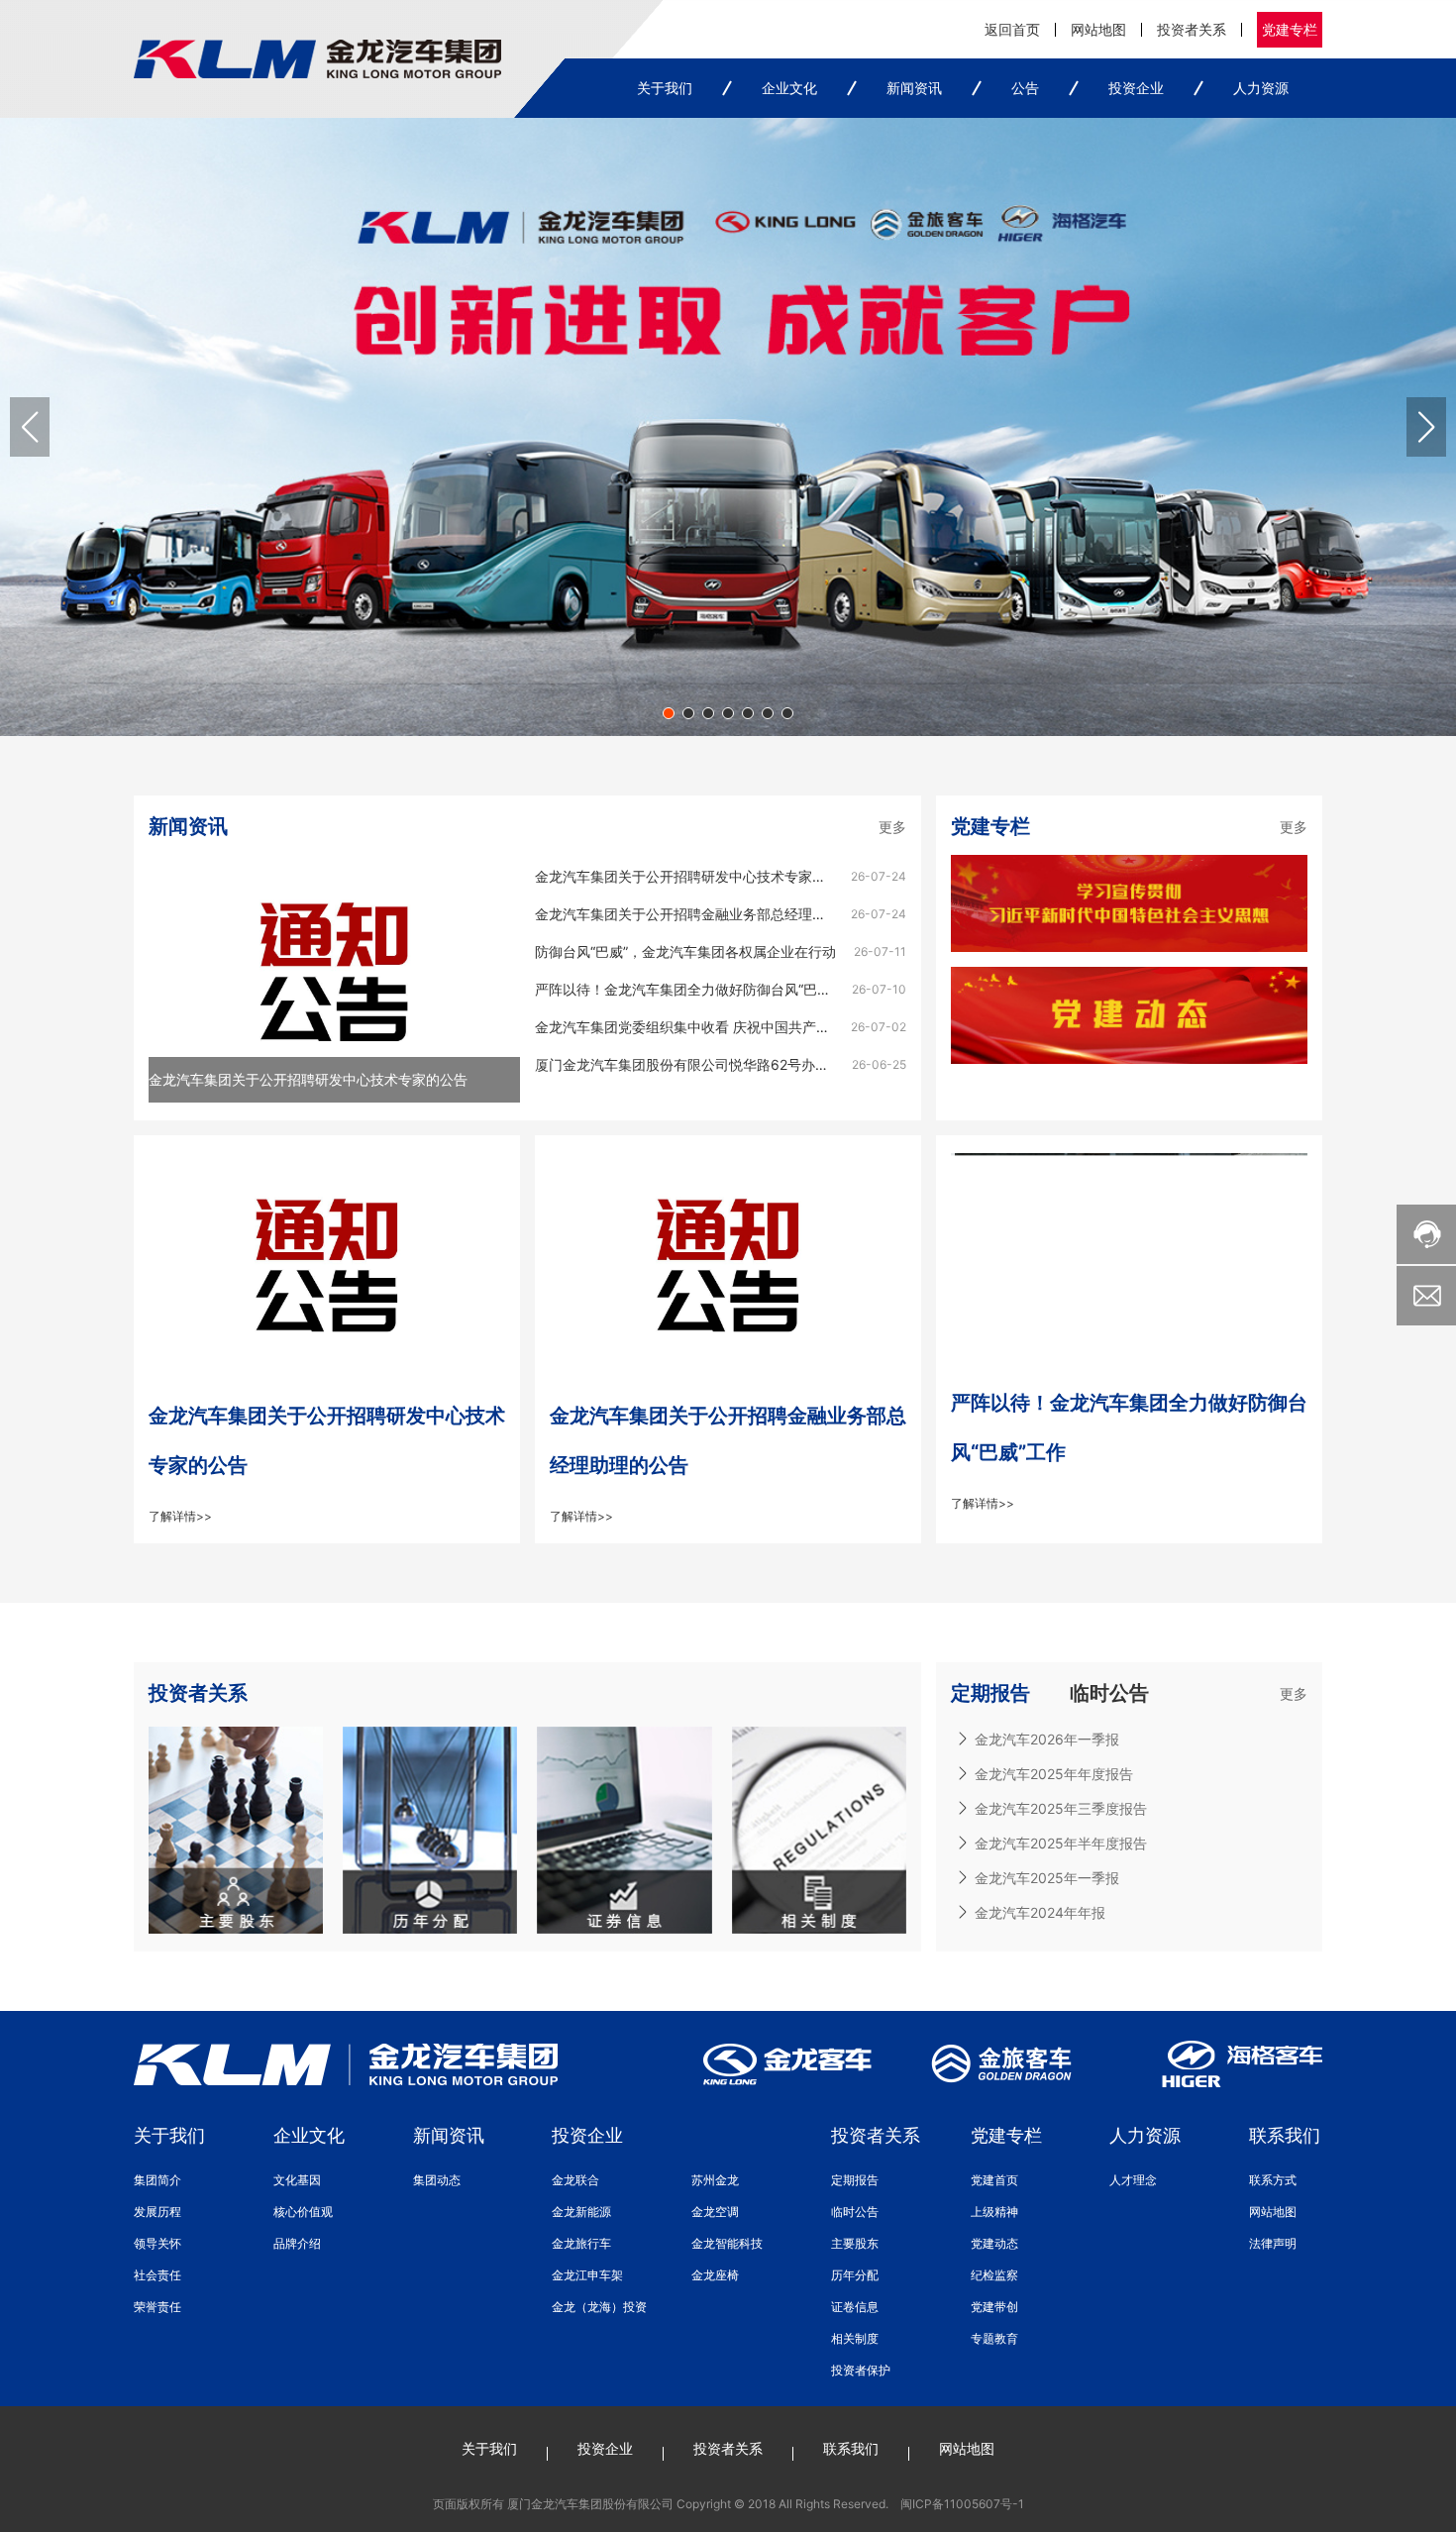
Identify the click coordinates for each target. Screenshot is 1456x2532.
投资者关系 (1192, 29)
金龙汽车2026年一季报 (1047, 1739)
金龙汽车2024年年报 (1040, 1912)
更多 (892, 827)
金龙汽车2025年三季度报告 (1061, 1808)
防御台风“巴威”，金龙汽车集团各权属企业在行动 (685, 951)
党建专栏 (1290, 29)
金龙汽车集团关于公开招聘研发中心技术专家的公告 (308, 1079)
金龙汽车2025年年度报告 (1054, 1774)
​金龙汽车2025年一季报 (1047, 1878)
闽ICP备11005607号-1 (962, 2504)
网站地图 (1098, 29)
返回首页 (1012, 29)
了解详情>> (180, 1516)
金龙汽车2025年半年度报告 (1061, 1843)
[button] (669, 713)
